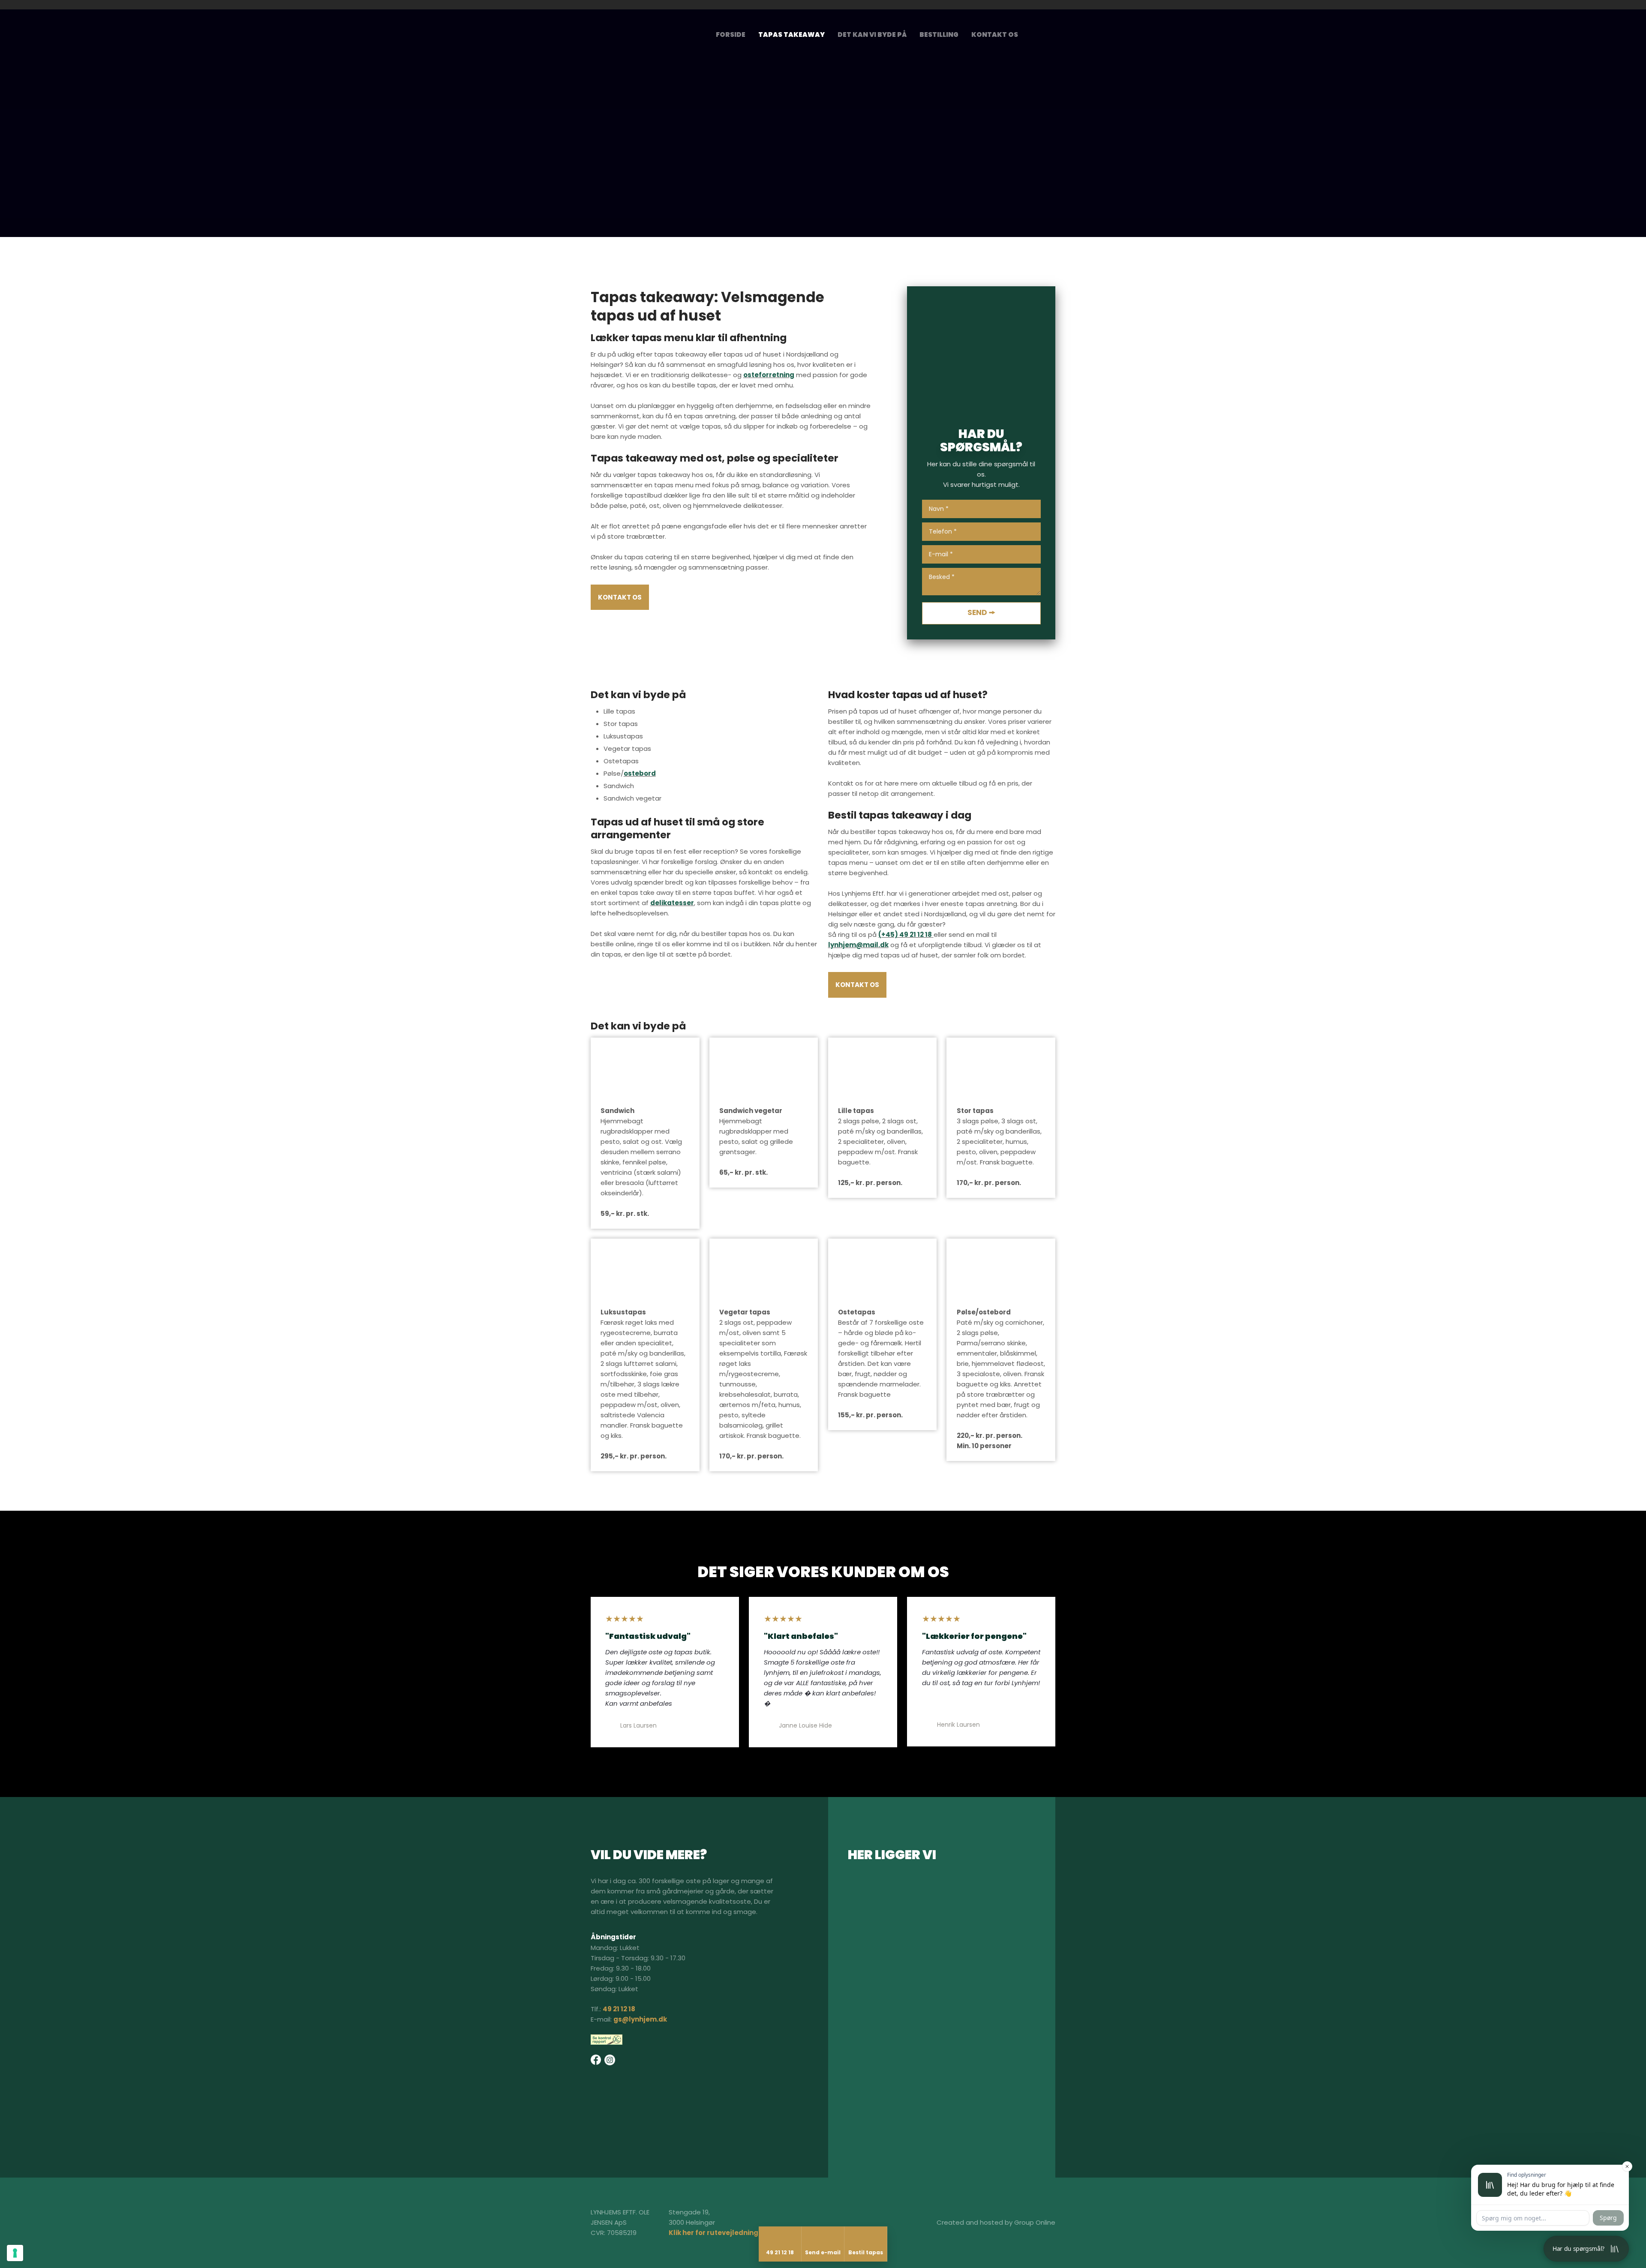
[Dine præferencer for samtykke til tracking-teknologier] (15, 2253)
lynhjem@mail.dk (858, 945)
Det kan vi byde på (872, 34)
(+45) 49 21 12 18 (905, 934)
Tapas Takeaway (791, 34)
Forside (731, 34)
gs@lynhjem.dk (640, 2019)
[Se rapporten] (607, 2040)
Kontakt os (995, 34)
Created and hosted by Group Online (996, 2222)
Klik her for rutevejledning (713, 2233)
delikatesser (672, 903)
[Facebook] (596, 2060)
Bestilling (939, 34)
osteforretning (769, 375)
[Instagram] (1045, 32)
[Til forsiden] (651, 37)
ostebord (640, 773)
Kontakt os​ (620, 597)
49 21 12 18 (619, 2009)
